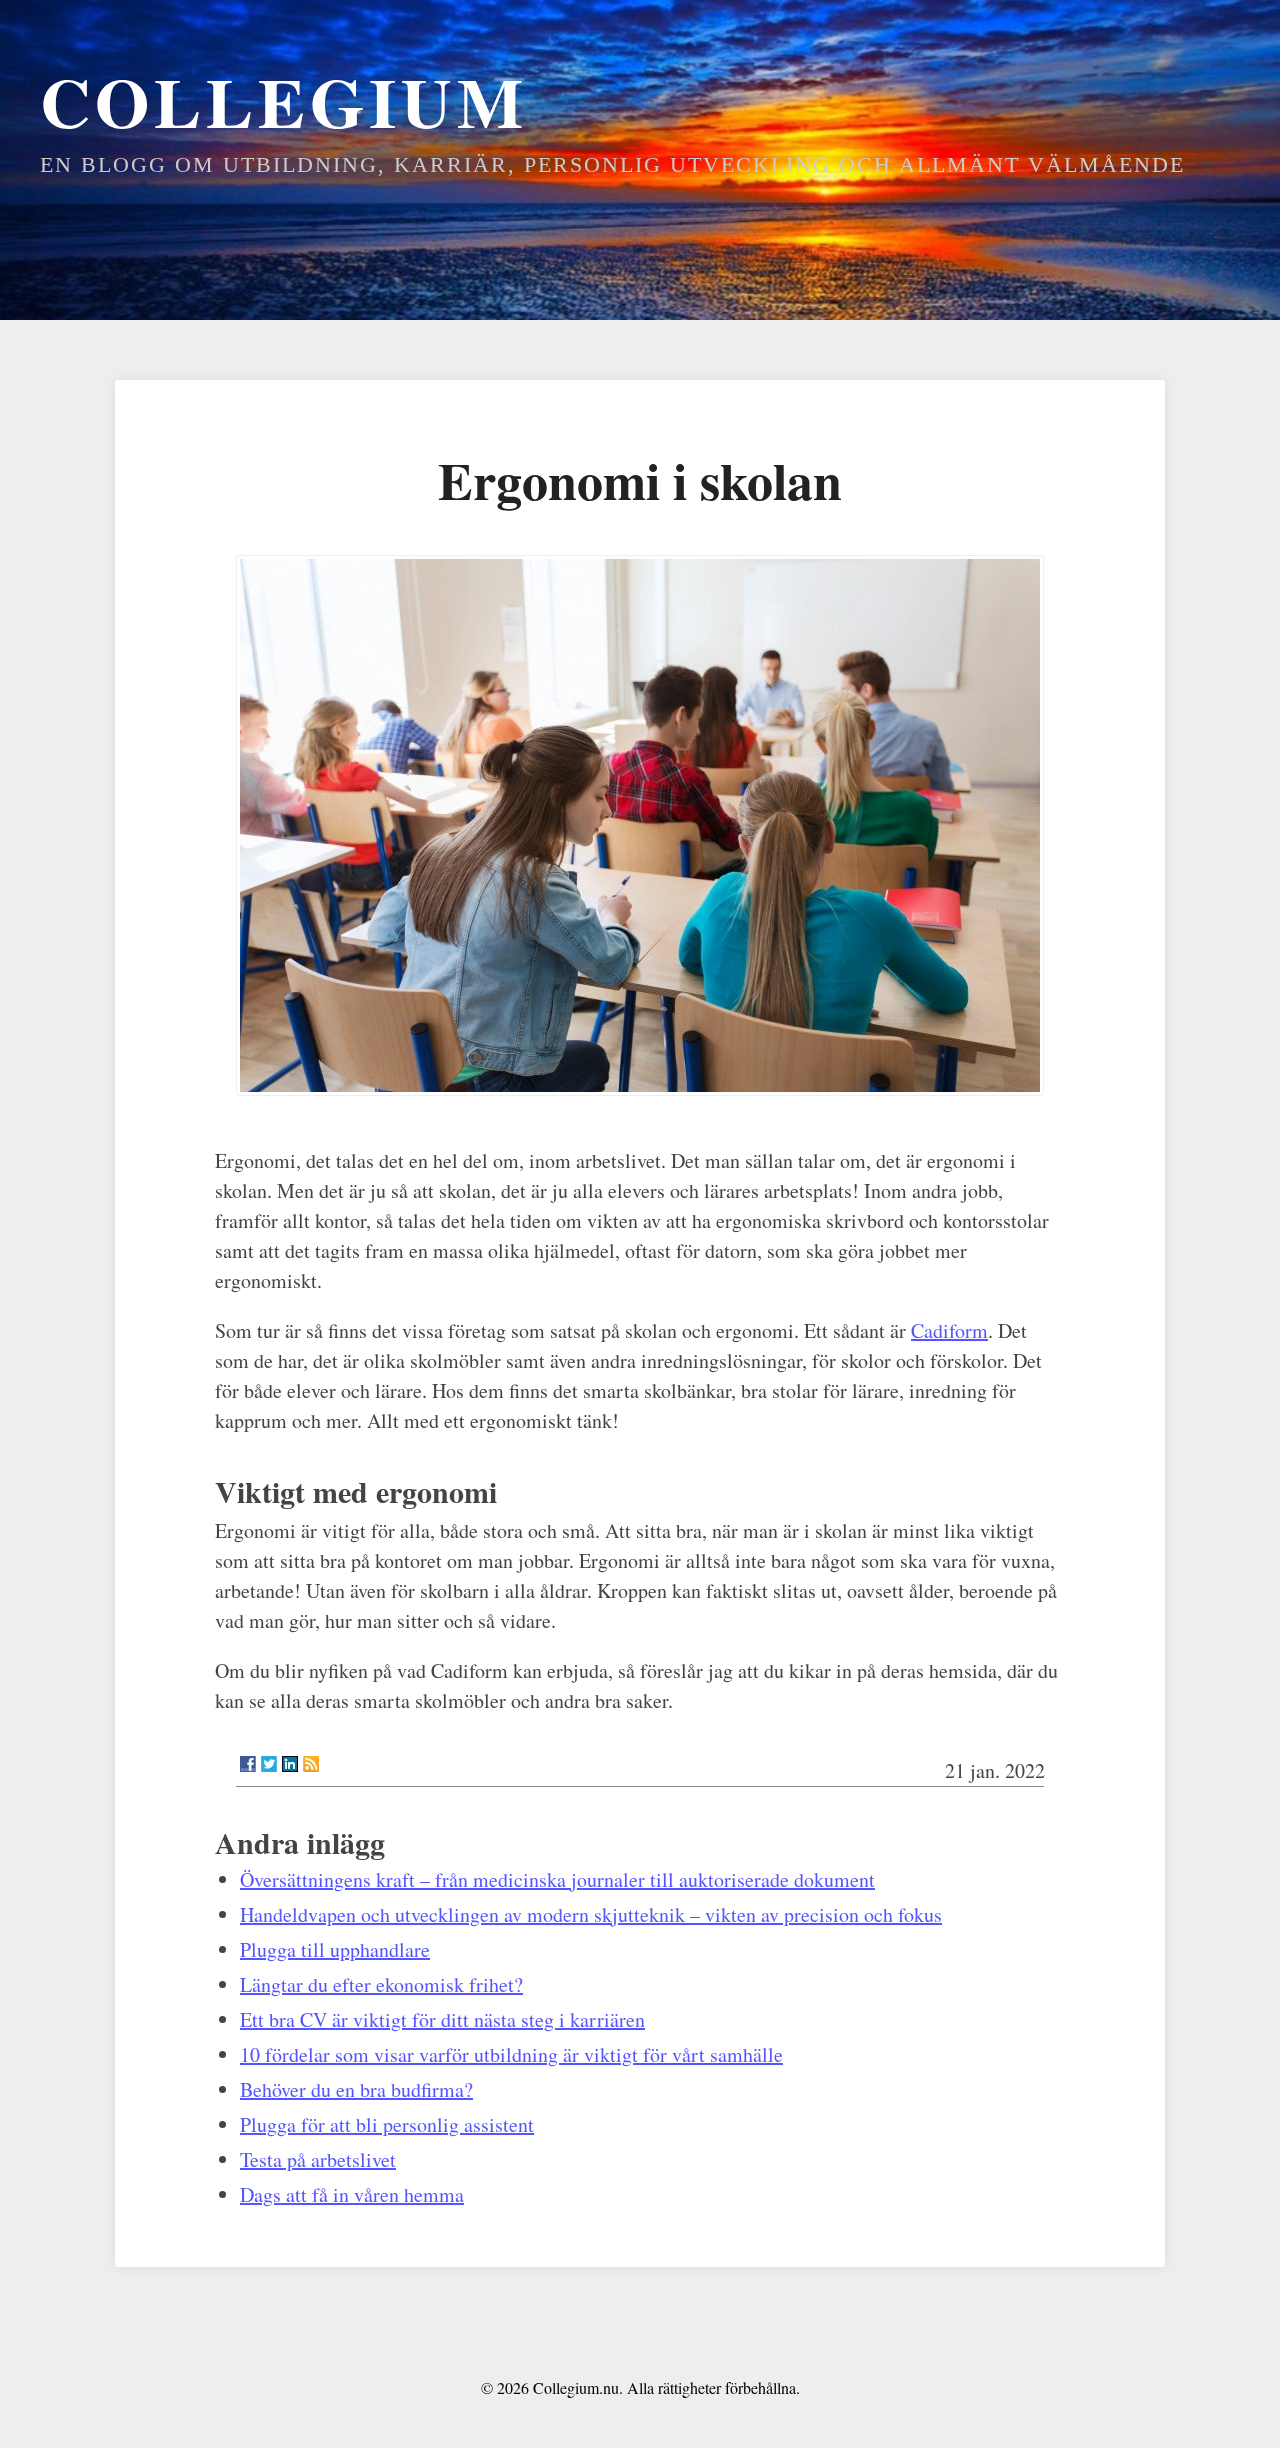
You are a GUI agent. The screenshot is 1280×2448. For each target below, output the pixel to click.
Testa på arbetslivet (318, 2159)
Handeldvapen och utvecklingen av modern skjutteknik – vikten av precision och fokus (591, 1914)
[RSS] (311, 1764)
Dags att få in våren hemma (352, 2194)
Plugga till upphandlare (335, 1949)
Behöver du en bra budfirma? (356, 2089)
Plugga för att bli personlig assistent (387, 2124)
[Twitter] (269, 1764)
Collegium (284, 101)
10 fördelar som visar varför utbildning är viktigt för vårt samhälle (511, 2054)
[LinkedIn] (290, 1764)
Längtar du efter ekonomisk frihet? (381, 1984)
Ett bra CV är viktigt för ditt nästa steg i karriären (442, 2019)
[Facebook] (248, 1764)
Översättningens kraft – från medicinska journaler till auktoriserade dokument (557, 1879)
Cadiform (949, 1330)
